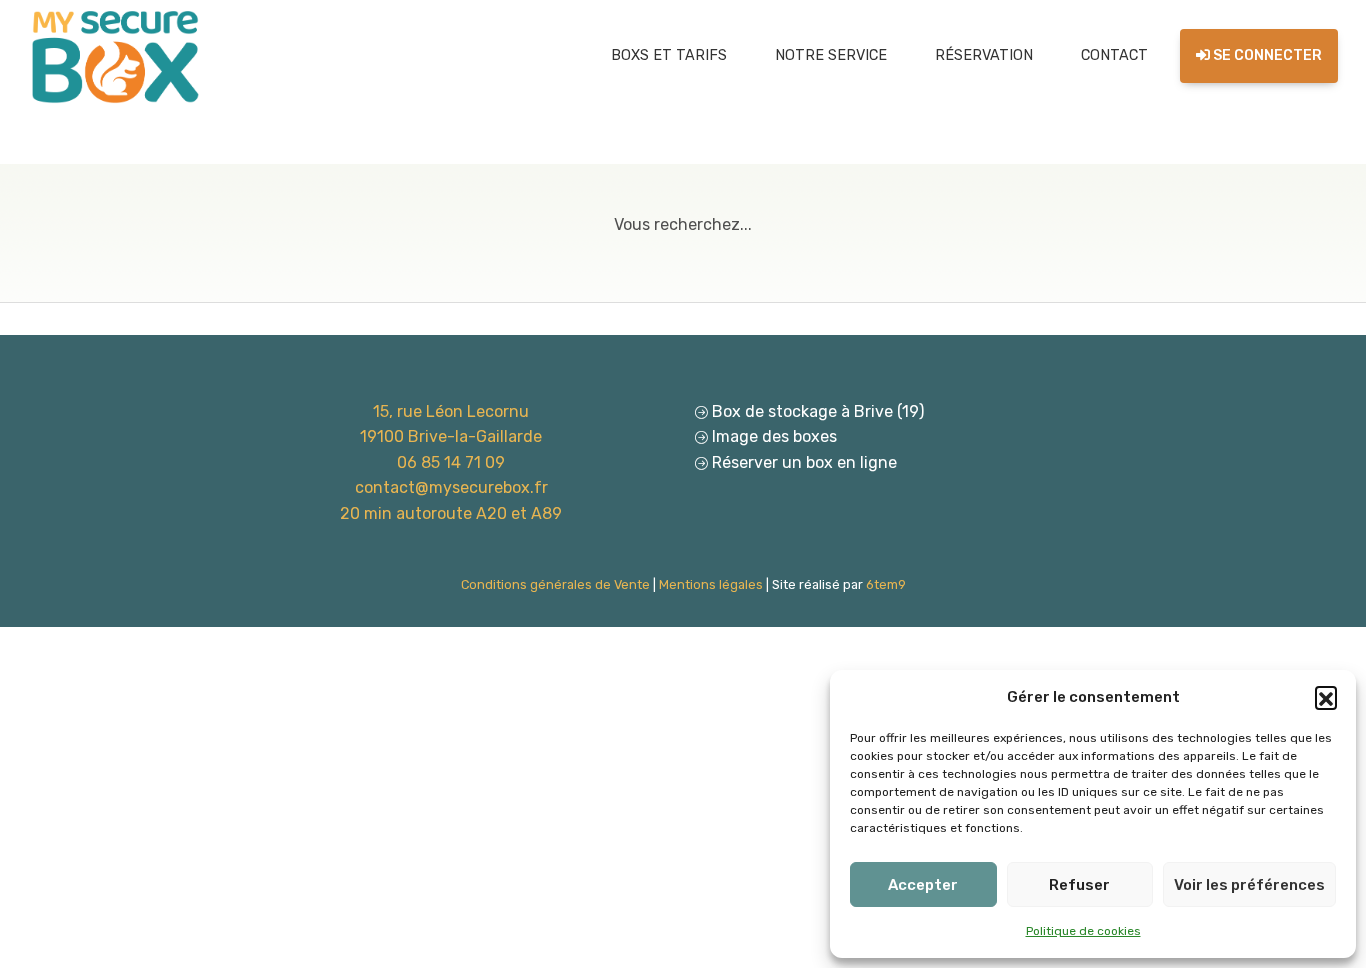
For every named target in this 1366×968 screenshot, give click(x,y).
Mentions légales (711, 584)
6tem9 (886, 584)
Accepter (923, 885)
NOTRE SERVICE (831, 55)
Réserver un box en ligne (804, 462)
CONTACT (1114, 55)
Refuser (1079, 885)
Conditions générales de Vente (555, 584)
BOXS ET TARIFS (669, 55)
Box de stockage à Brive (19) (818, 411)
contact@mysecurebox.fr (451, 487)
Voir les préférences (1249, 885)
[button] (1326, 697)
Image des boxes (774, 436)
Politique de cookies (1083, 931)
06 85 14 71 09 (451, 462)
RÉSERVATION (984, 55)
